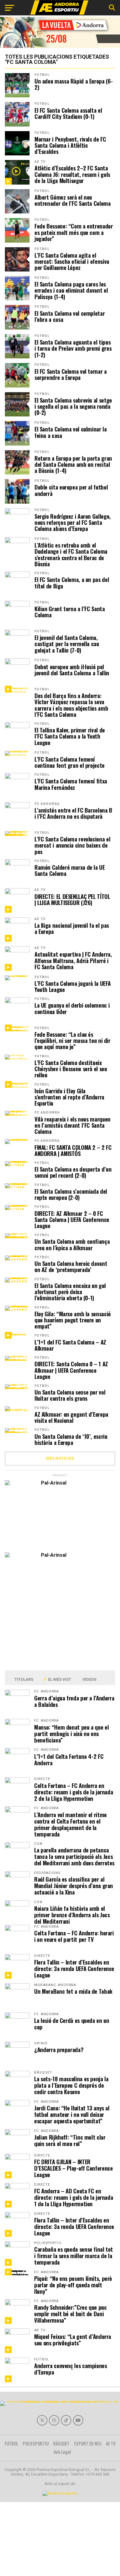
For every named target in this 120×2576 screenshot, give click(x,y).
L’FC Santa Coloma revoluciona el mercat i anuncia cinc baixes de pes (72, 845)
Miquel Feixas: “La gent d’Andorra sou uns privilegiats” (73, 2340)
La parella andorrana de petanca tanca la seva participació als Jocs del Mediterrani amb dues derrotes (74, 1856)
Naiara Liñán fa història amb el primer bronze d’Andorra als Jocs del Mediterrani (72, 1915)
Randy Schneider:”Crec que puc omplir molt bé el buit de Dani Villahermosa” (70, 2314)
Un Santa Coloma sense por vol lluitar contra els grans (70, 1395)
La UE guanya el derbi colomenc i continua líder (72, 1008)
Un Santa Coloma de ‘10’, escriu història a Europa (71, 1439)
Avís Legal (62, 2452)
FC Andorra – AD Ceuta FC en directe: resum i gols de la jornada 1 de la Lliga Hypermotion (74, 2197)
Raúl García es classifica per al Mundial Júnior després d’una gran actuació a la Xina (74, 1885)
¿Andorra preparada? (59, 2049)
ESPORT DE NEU (88, 2443)
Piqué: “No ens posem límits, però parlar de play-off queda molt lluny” (73, 2285)
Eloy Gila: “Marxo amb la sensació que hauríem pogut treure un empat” (73, 1320)
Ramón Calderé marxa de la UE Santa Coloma (70, 870)
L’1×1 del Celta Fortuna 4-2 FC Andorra (69, 1759)
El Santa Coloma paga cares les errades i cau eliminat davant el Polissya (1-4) (71, 290)
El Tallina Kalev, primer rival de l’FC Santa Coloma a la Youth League (70, 736)
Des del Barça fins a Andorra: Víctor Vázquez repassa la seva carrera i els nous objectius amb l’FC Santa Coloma (71, 705)
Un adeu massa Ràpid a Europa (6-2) (74, 84)
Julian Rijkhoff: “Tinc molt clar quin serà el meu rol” (70, 2140)
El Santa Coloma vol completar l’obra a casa (70, 316)
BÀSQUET (61, 2443)
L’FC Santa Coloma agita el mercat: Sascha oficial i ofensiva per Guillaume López (72, 262)
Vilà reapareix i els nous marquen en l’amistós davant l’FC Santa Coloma (72, 1125)
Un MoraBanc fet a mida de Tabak (73, 1991)
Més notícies (60, 1458)
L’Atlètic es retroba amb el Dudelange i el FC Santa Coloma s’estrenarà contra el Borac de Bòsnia (71, 554)
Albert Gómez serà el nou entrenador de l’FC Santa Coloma (73, 200)
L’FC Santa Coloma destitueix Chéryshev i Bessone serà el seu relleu (71, 1069)
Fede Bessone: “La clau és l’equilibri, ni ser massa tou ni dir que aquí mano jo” (72, 1041)
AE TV (40, 162)
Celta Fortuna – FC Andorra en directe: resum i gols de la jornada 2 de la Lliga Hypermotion (74, 1792)
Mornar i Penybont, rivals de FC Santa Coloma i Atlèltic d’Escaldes (70, 145)
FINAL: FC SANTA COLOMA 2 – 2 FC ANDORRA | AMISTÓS (73, 1150)
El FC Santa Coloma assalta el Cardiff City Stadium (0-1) (68, 113)
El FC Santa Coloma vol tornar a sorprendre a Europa (71, 374)
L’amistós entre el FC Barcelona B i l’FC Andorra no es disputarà (73, 813)
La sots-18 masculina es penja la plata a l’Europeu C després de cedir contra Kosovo (71, 2085)
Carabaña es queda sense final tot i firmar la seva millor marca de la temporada (74, 2256)
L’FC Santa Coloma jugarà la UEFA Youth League (72, 986)
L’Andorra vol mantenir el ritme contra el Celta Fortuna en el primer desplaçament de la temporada (70, 1824)
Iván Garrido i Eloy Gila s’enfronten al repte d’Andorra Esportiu (69, 1097)
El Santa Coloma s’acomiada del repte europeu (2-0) (71, 1194)
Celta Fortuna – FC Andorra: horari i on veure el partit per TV (74, 1936)
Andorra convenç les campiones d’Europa (70, 2369)
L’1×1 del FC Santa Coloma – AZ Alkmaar (70, 1345)
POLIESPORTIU (36, 2443)
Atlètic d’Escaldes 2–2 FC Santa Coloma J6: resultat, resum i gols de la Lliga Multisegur (72, 174)
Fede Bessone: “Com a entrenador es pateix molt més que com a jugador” (74, 232)
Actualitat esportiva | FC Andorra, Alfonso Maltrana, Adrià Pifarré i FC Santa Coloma (73, 960)
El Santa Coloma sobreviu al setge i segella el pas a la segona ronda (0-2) (73, 406)
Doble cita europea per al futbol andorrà (71, 490)
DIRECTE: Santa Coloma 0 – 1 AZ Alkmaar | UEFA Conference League (71, 1370)
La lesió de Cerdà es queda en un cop (72, 2024)
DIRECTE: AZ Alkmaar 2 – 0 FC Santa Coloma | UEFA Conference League (72, 1220)
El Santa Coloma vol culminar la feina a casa (71, 432)
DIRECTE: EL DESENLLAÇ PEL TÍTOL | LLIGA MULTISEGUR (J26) (72, 900)
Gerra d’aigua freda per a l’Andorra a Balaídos (74, 1701)
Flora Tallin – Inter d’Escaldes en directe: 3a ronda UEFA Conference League (74, 1968)
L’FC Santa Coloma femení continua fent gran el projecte (70, 762)
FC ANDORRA (47, 804)
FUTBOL (42, 75)
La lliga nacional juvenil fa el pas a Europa (72, 928)
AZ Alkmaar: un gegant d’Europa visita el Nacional (71, 1417)
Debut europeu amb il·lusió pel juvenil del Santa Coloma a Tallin (72, 670)
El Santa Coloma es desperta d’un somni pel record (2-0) (73, 1172)
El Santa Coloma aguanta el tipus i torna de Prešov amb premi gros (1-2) (73, 348)
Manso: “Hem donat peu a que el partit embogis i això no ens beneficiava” (71, 1733)
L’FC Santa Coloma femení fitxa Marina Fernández (71, 784)
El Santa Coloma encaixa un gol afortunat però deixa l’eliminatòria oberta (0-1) (70, 1292)
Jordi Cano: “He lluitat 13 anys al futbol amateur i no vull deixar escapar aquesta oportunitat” (72, 2114)
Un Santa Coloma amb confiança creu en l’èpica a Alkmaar (72, 1244)
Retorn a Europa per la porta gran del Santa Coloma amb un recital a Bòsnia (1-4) (73, 464)
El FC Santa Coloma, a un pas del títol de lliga (72, 583)
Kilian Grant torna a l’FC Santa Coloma (70, 612)
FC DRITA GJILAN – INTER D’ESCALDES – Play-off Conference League (73, 2168)
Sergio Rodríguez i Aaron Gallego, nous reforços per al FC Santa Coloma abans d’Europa (73, 523)
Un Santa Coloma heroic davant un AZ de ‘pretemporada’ (71, 1267)
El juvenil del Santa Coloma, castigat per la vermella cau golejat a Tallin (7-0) (67, 644)
